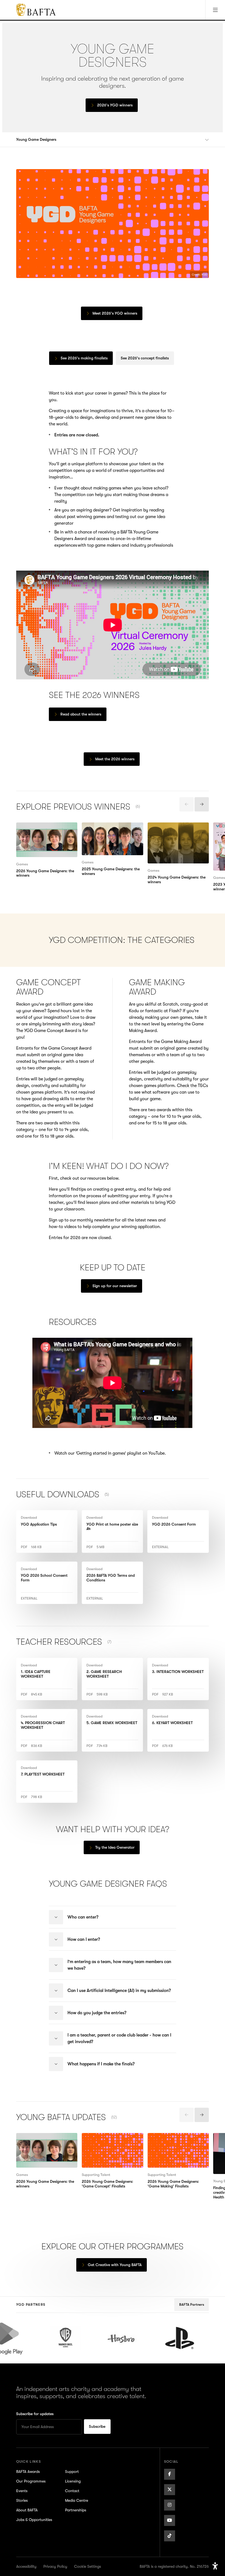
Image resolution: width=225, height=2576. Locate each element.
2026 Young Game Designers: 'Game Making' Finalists (176, 2140)
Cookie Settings (88, 2566)
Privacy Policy (55, 2566)
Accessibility (26, 2566)
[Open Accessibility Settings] (215, 2566)
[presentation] (187, 804)
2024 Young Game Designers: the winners (176, 829)
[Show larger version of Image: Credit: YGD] (113, 223)
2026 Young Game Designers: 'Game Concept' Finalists (111, 2140)
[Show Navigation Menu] (215, 10)
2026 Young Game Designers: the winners (45, 829)
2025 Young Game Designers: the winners (111, 829)
